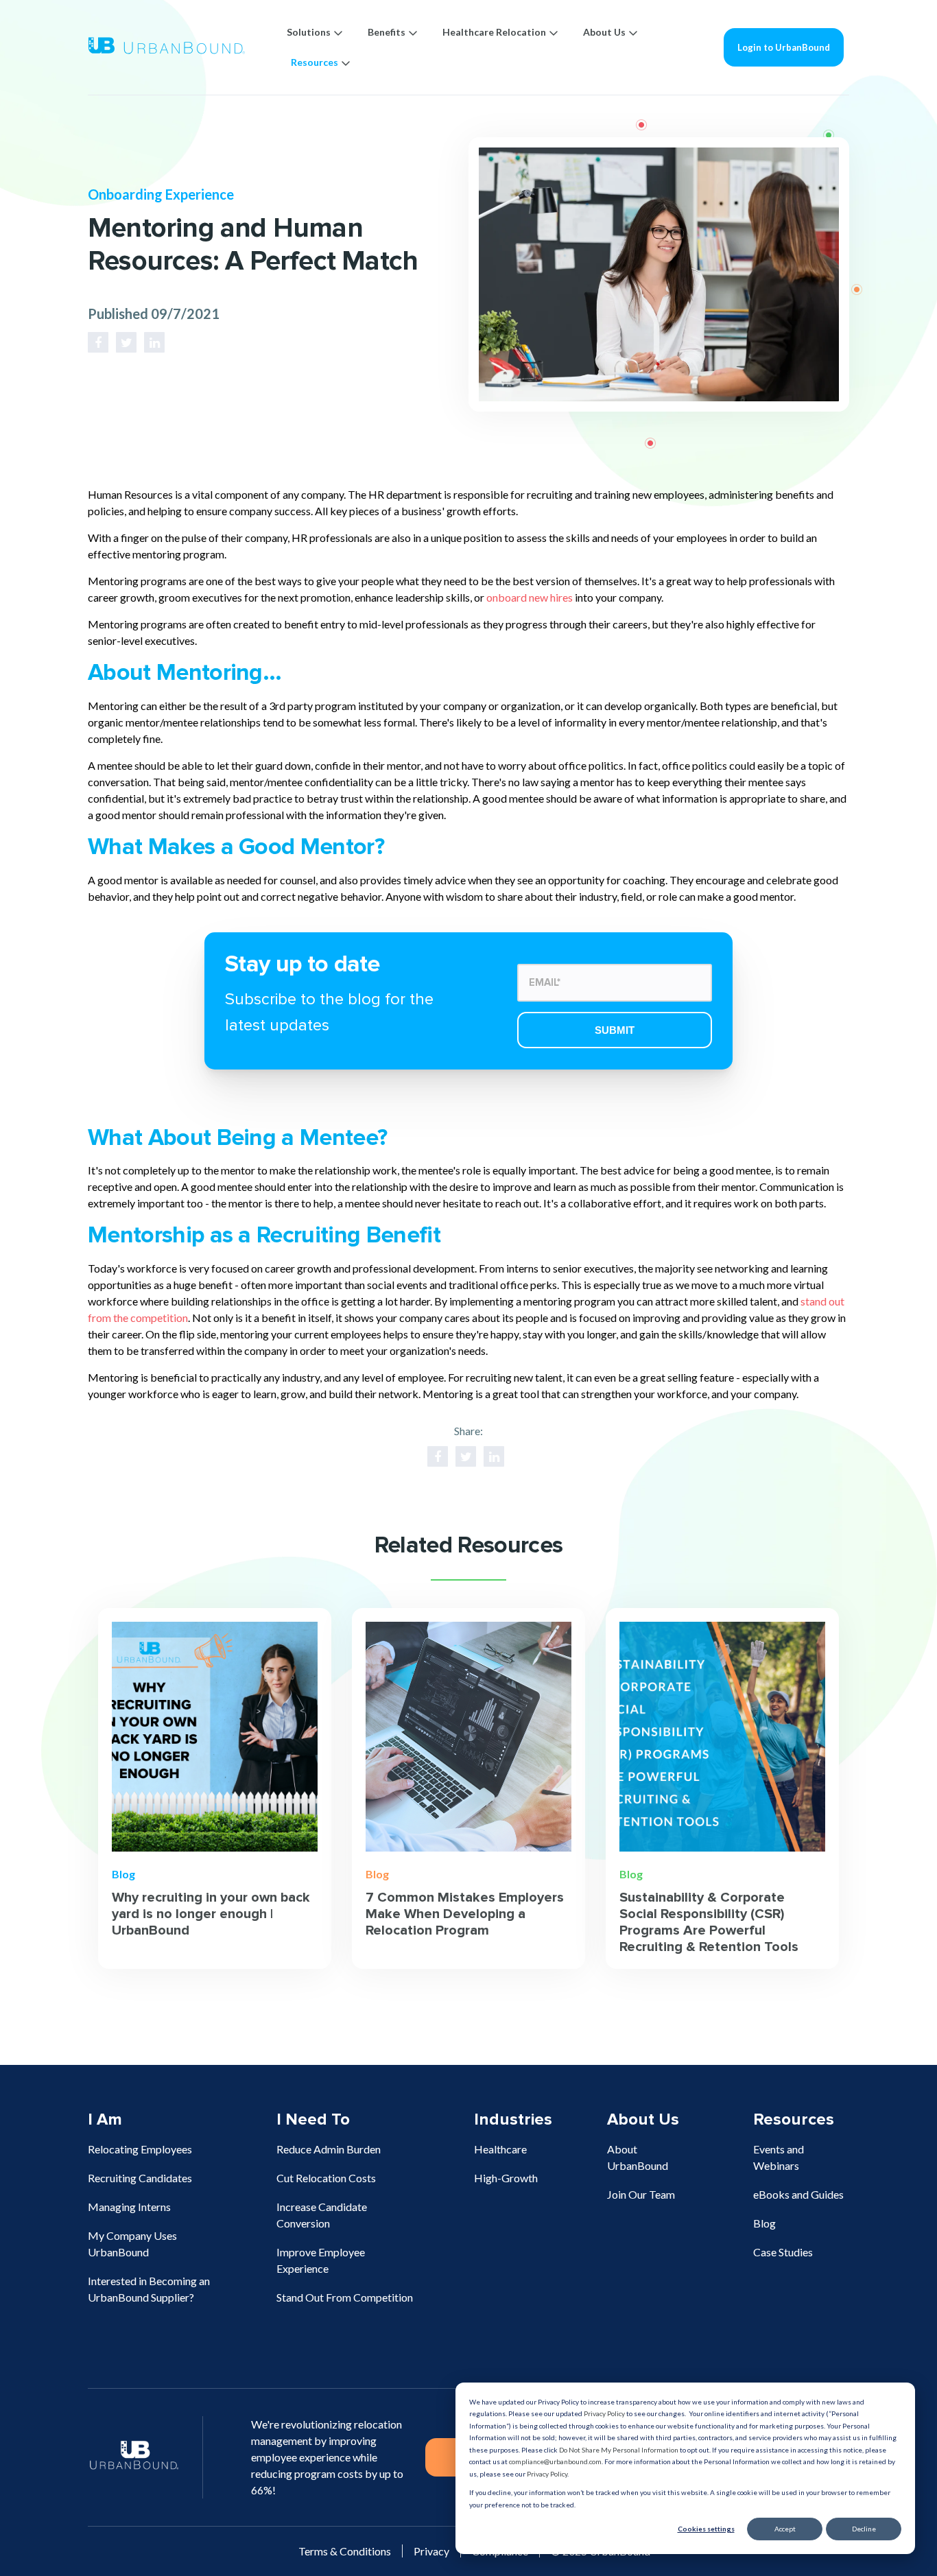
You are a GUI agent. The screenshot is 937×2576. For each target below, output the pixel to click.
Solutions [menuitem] (309, 32)
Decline (864, 2529)
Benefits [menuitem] (387, 32)
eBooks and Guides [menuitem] (798, 2194)
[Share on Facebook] (98, 342)
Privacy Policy (604, 2413)
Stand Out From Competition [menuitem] (345, 2297)
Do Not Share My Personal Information (619, 2450)
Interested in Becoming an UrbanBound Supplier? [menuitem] (149, 2289)
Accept (785, 2529)
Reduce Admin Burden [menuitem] (329, 2149)
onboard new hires (530, 597)
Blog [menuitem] (764, 2223)
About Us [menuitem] (604, 32)
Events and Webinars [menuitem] (779, 2157)
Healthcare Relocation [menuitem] (494, 32)
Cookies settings (706, 2529)
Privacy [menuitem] (431, 2551)
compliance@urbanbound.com (555, 2461)
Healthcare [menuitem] (500, 2149)
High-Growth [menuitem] (506, 2178)
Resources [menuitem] (315, 62)
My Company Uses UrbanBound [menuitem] (132, 2244)
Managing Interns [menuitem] (129, 2207)
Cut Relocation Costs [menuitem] (326, 2178)
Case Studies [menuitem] (783, 2252)
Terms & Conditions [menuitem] (345, 2551)
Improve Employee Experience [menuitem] (321, 2260)
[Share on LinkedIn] (154, 342)
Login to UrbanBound (784, 47)
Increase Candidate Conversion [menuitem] (322, 2215)
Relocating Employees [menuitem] (140, 2149)
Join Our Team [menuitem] (641, 2194)
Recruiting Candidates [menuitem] (140, 2178)
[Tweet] (126, 342)
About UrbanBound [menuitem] (638, 2157)
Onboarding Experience (161, 194)
